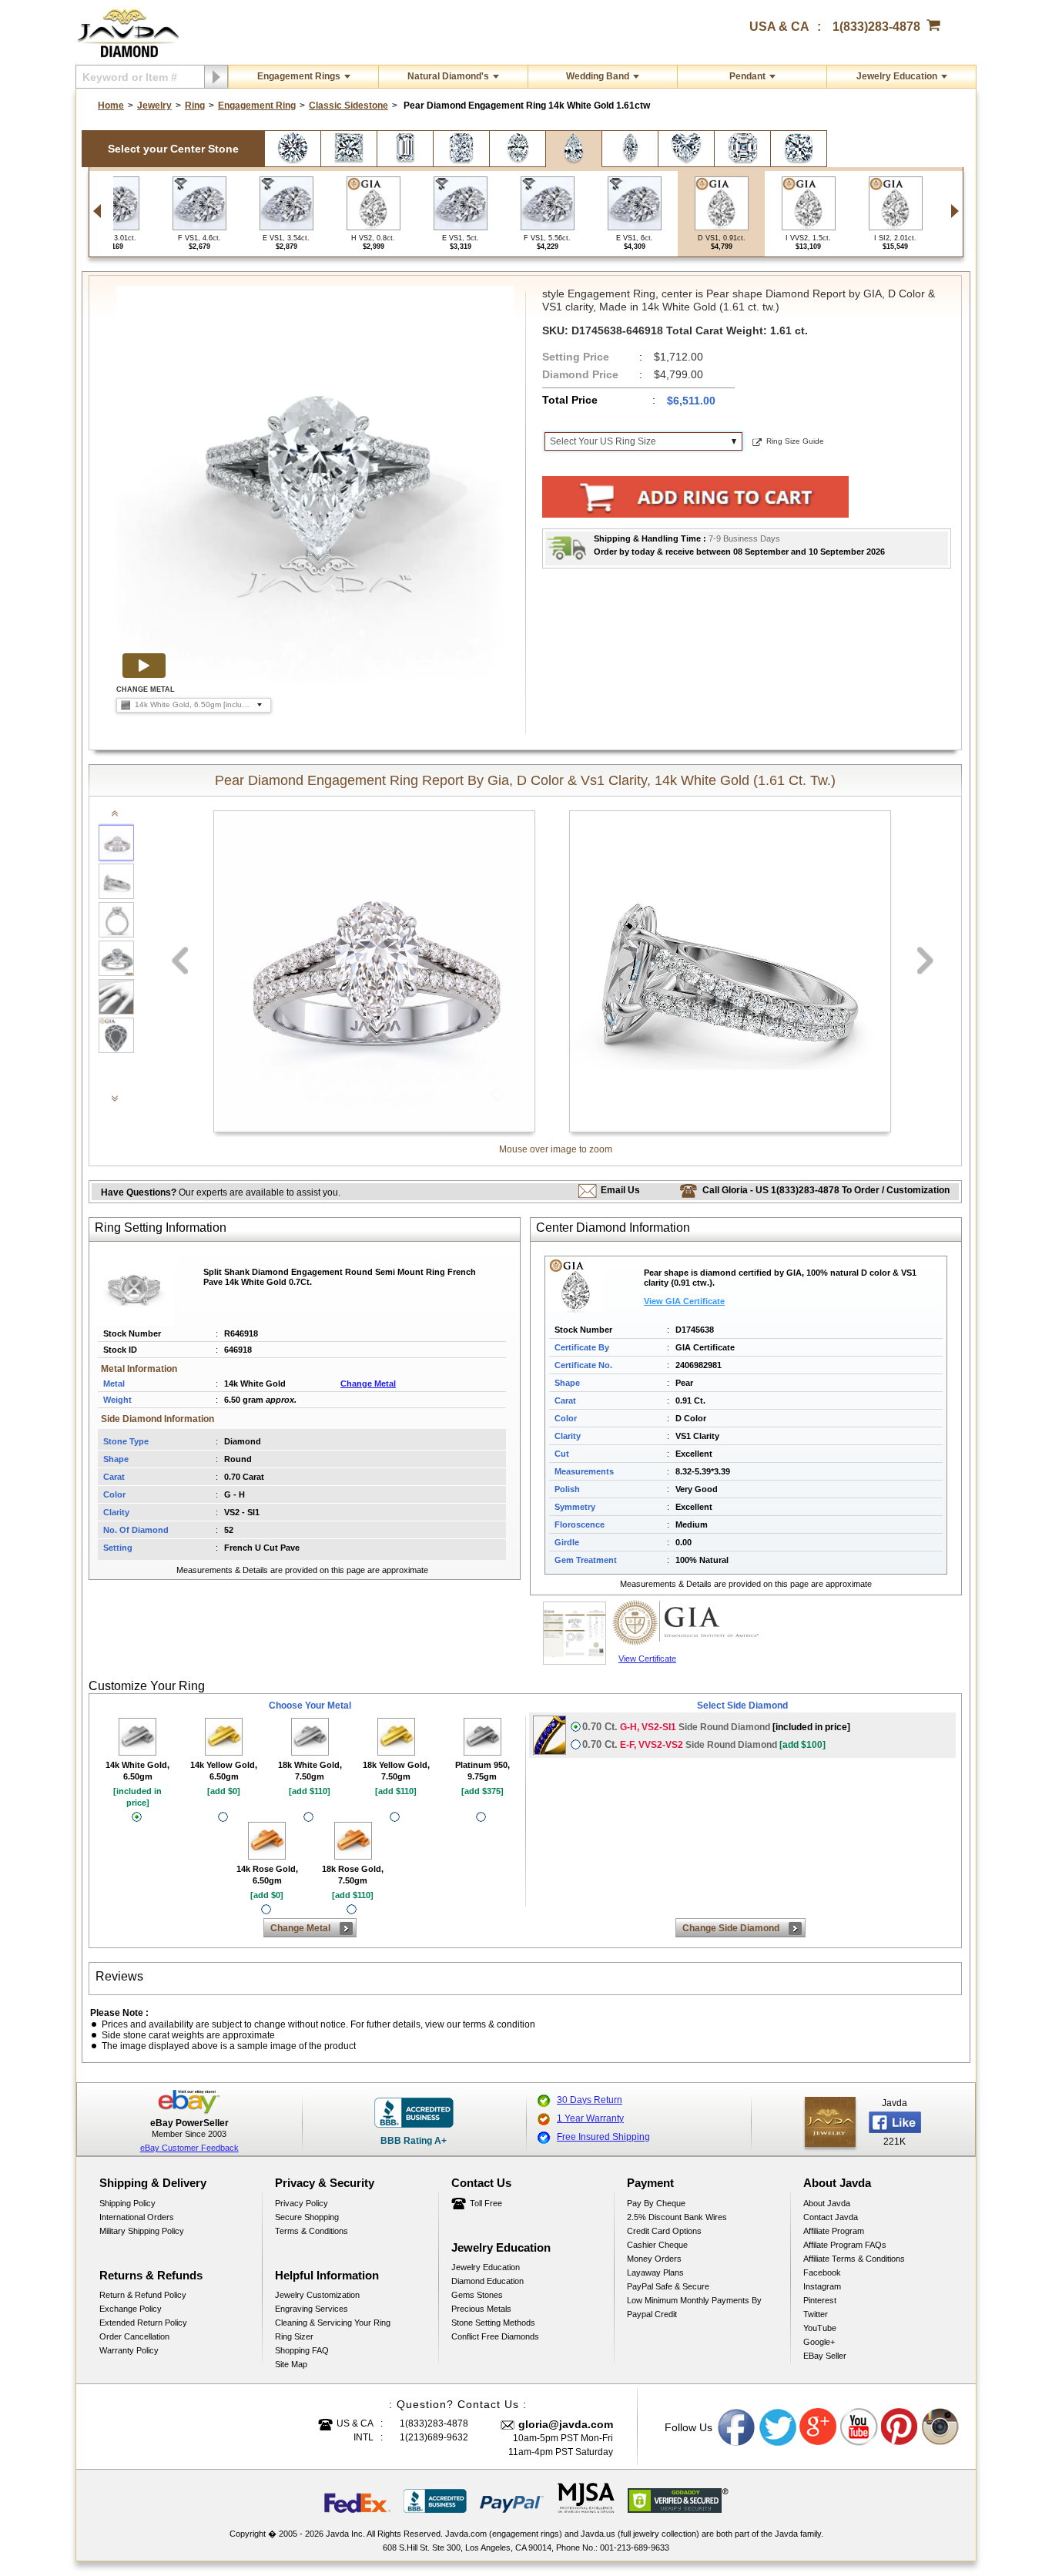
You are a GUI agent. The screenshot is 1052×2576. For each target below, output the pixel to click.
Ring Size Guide (795, 441)
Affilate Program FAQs (845, 2245)
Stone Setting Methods (493, 2323)
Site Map (291, 2364)
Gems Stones (477, 2295)
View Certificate (647, 1659)
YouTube (820, 2328)
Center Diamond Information (613, 1228)
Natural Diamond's (448, 76)
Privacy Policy (302, 2203)
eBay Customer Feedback (189, 2148)
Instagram (822, 2286)
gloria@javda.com (566, 2424)
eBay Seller (825, 2356)
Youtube (859, 2427)
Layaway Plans (655, 2272)
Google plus (819, 2427)
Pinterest (820, 2300)
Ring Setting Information (161, 1228)
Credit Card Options (664, 2231)
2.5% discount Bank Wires (677, 2217)
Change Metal (368, 1384)
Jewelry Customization (317, 2295)
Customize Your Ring (147, 1686)
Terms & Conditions (312, 2231)
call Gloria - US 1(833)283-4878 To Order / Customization (826, 1190)
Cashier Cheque (657, 2245)
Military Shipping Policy (142, 2231)
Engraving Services (312, 2309)
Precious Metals (481, 2309)
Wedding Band (598, 76)
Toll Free (486, 2203)
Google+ (819, 2342)
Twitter (816, 2314)
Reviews (119, 1976)
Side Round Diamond (716, 1727)
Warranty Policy (129, 2350)
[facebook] (830, 2122)
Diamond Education (487, 2281)
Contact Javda (831, 2217)
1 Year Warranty (590, 2118)
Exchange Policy (131, 2309)
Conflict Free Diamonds (495, 2336)
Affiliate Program (834, 2231)
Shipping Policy (127, 2203)
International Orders (137, 2217)
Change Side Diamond (731, 1928)
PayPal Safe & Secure (668, 2286)
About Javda (827, 2203)
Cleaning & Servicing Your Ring (333, 2323)
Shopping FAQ (302, 2350)
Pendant (747, 76)
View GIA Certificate (684, 1301)
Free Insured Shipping (603, 2137)
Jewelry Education (897, 76)
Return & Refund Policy (143, 2295)
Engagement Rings (299, 76)
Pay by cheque (656, 2203)
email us (620, 1190)
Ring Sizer (294, 2336)
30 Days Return (590, 2100)
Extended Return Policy (143, 2323)
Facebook (822, 2272)
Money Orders (654, 2259)
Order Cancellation (134, 2336)
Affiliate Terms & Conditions (854, 2259)
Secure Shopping (307, 2217)
